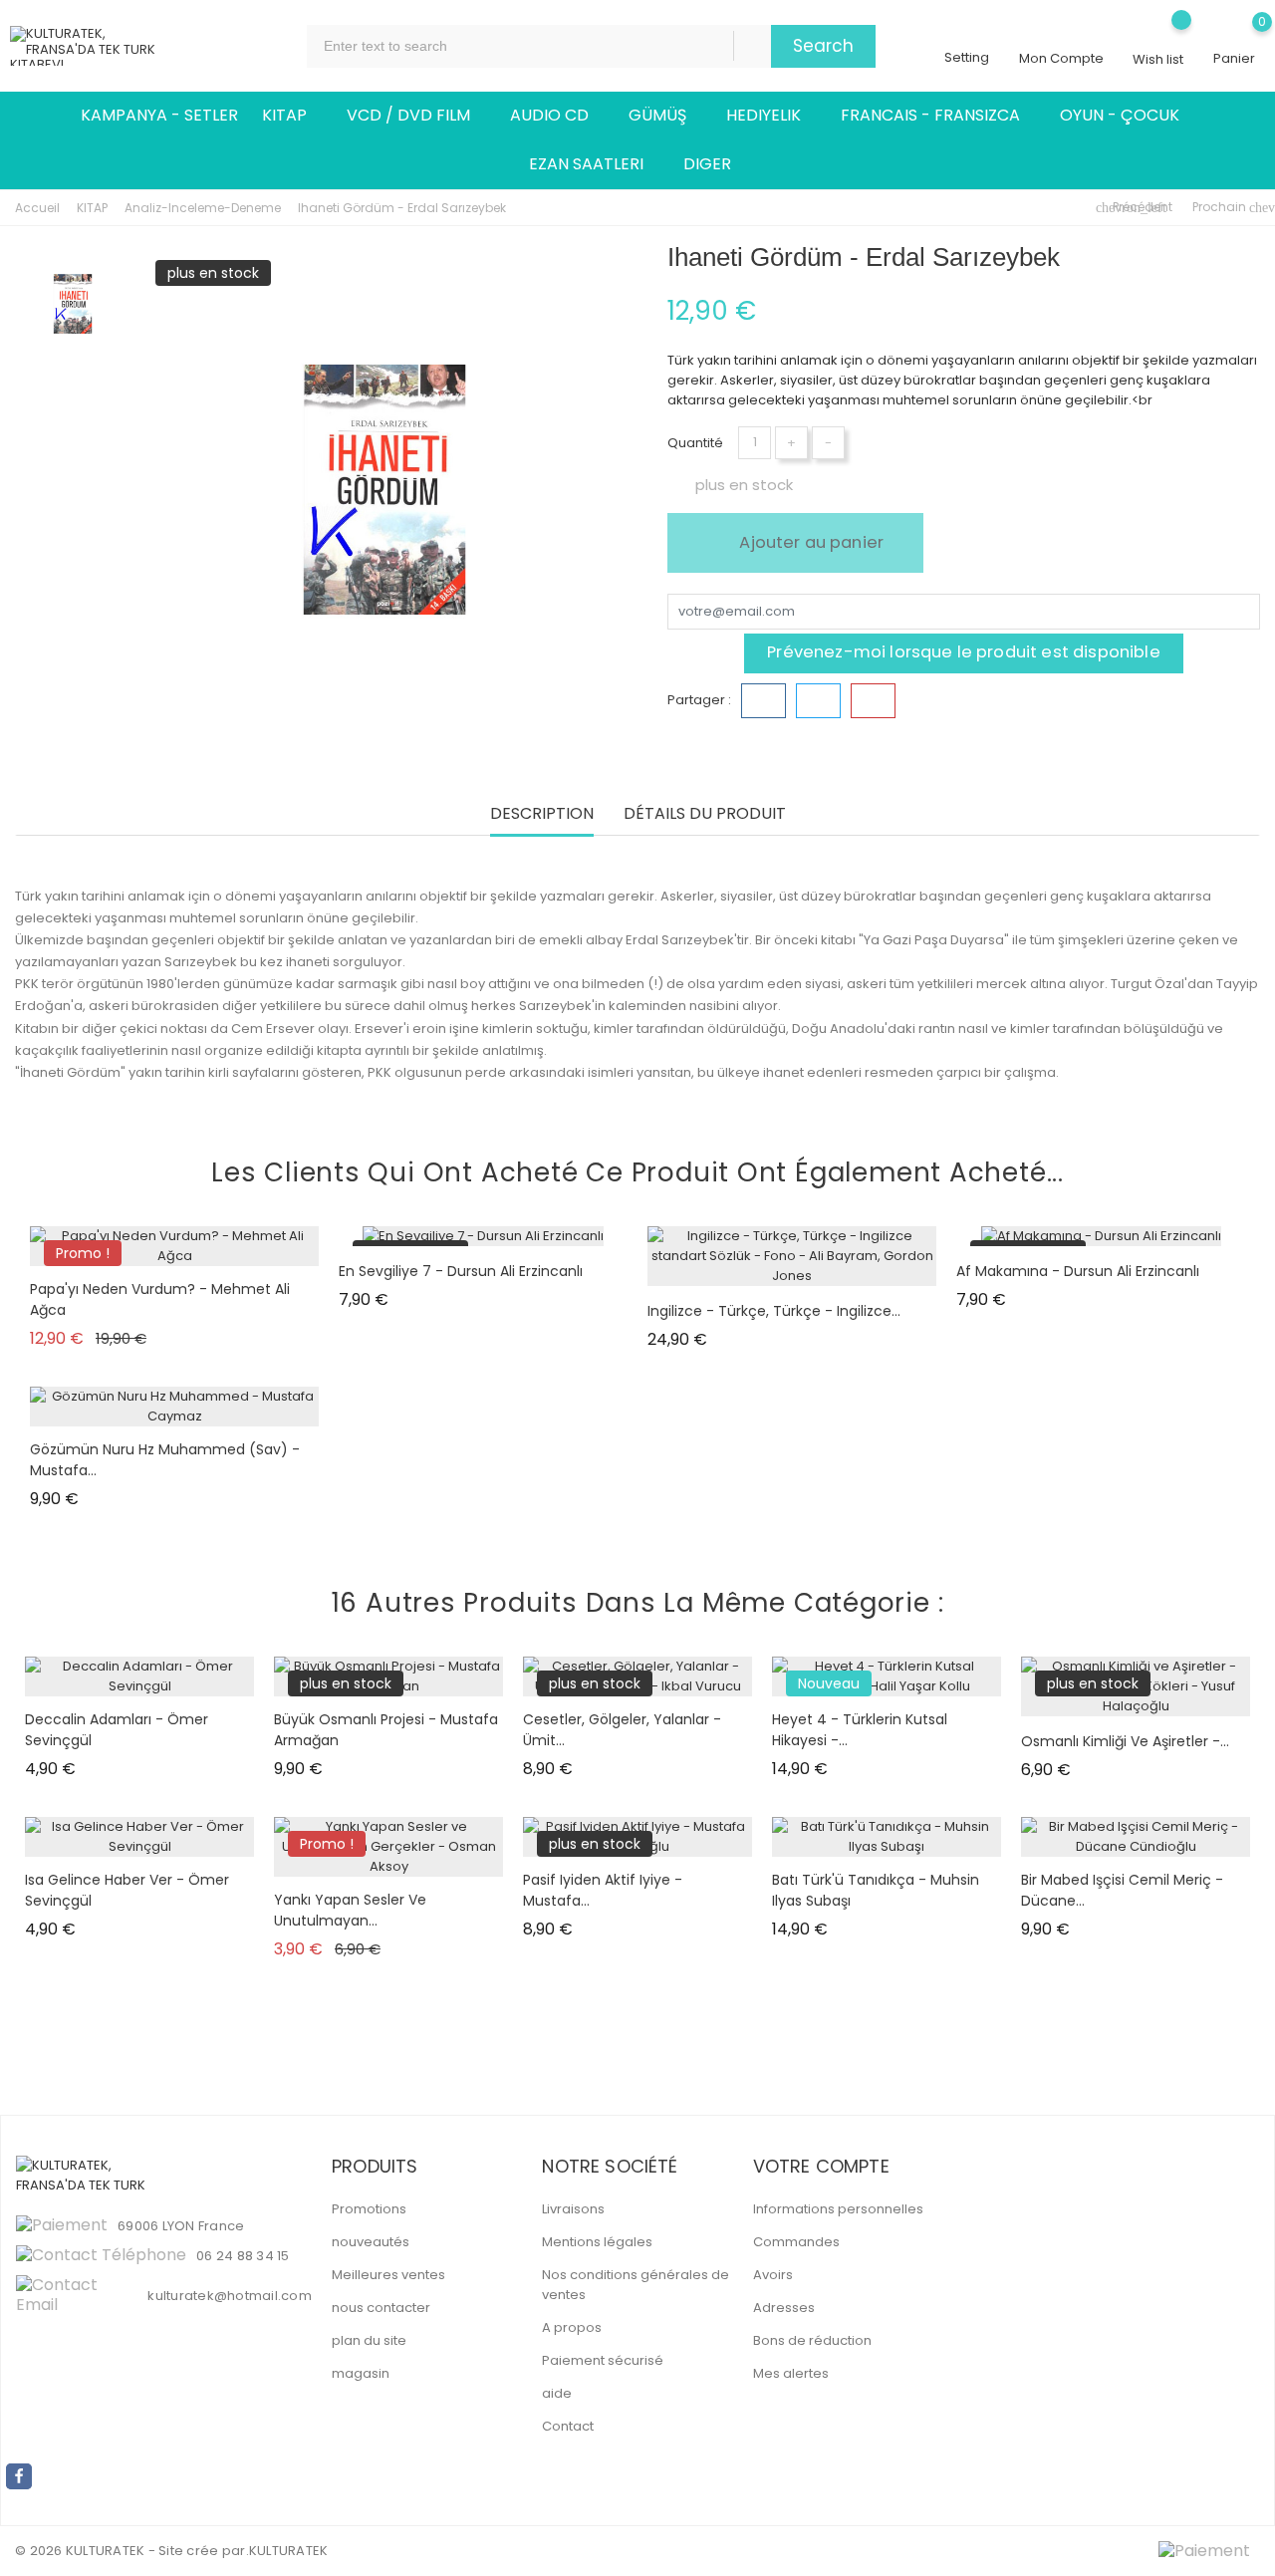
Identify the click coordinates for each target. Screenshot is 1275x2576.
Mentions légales (597, 2242)
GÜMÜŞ (665, 116)
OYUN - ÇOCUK (1128, 116)
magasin (361, 2373)
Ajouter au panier (809, 542)
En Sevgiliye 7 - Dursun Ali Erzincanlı (461, 1271)
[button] (1232, 1796)
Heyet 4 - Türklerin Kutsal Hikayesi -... (860, 1730)
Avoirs (773, 2275)
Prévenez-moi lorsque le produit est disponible (964, 652)
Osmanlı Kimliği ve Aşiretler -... (1125, 1741)
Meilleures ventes (388, 2275)
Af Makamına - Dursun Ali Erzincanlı (1078, 1271)
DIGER (715, 164)
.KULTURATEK (287, 2551)
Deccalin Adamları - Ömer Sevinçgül (117, 1730)
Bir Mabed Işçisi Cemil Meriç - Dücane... (1122, 1890)
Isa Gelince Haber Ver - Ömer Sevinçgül (127, 1890)
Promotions (369, 2209)
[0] (1234, 36)
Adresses (784, 2308)
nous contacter (381, 2308)
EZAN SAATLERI (594, 164)
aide (557, 2393)
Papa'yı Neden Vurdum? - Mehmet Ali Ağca (160, 1299)
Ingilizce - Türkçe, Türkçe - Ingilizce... (774, 1311)
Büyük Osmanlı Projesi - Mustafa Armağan (386, 1730)
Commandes (796, 2242)
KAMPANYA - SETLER (159, 115)
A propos (572, 2327)
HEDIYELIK (771, 116)
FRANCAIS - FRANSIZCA (938, 116)
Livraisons (573, 2209)
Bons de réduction (812, 2340)
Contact (568, 2426)
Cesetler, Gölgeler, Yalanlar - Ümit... (622, 1730)
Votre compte (821, 2166)
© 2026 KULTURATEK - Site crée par (130, 2551)
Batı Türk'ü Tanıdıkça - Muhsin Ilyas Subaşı (876, 1890)
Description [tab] (542, 814)
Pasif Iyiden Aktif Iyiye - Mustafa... (603, 1890)
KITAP (292, 116)
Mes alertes (791, 2373)
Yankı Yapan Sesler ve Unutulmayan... (350, 1910)
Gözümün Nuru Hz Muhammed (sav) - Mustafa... (165, 1460)
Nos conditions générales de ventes (636, 2285)
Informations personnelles (838, 2209)
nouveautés (371, 2242)
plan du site (369, 2340)
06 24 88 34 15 (243, 2256)
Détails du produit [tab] (705, 814)
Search (823, 46)
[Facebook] (19, 2476)
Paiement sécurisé (603, 2360)
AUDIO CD (557, 116)
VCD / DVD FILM (416, 116)
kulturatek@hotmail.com (230, 2296)
